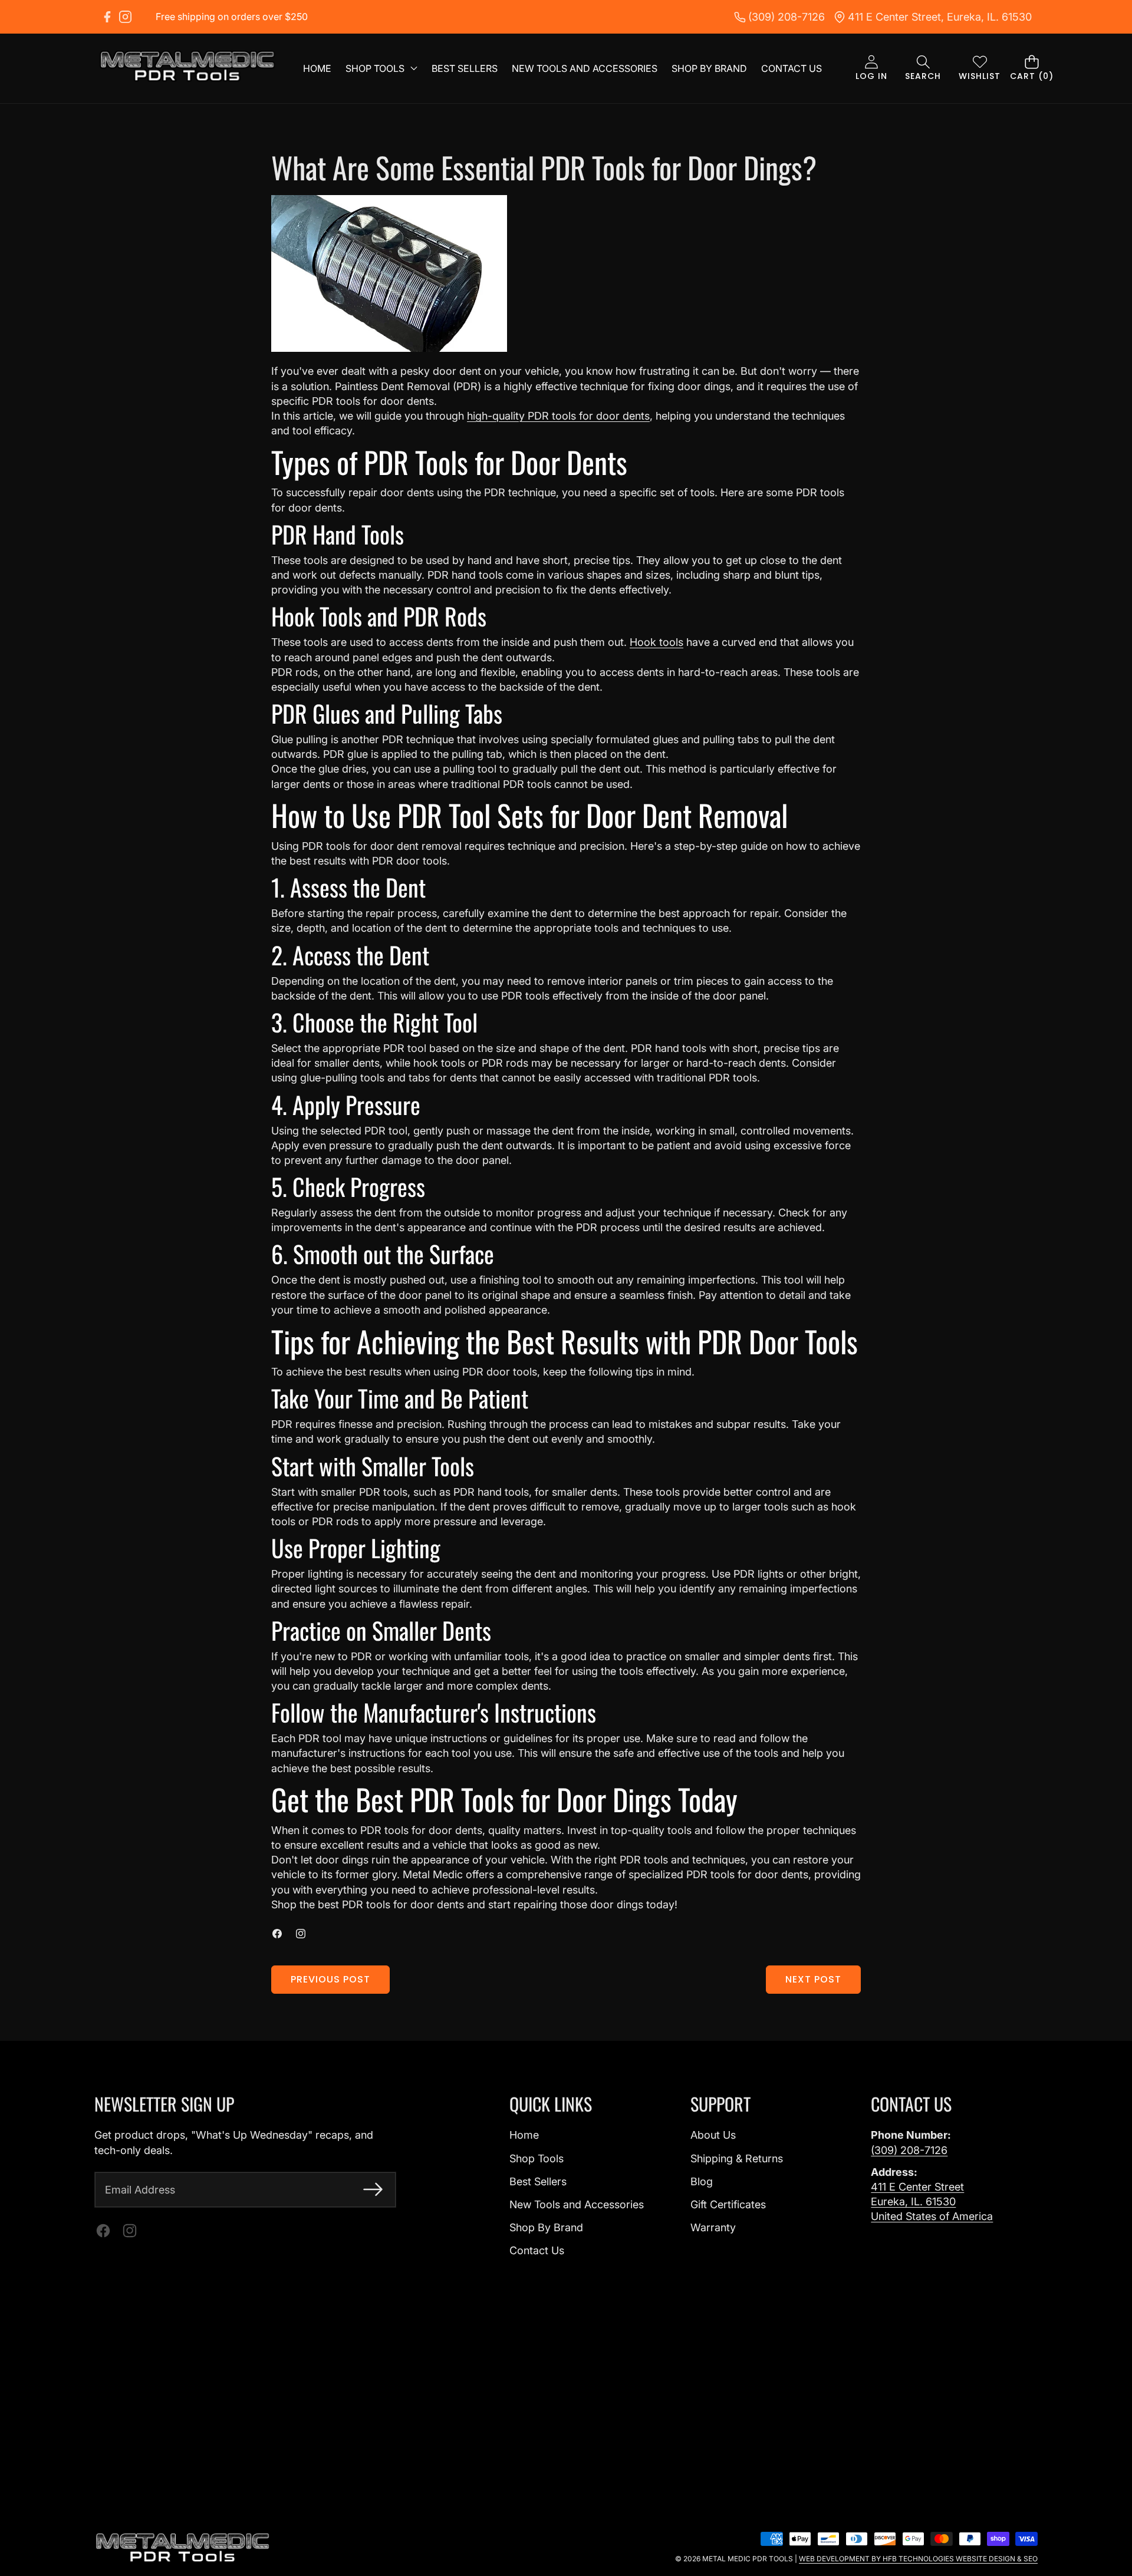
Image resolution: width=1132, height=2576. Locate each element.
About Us (713, 2135)
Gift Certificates (728, 2204)
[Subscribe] (373, 2190)
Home (524, 2135)
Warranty (713, 2227)
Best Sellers (538, 2181)
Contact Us (537, 2250)
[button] (923, 69)
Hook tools (657, 642)
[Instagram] (125, 17)
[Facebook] (107, 17)
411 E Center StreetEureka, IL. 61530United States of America (932, 2201)
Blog (702, 2181)
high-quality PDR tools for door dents (558, 416)
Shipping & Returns (737, 2158)
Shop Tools (537, 2158)
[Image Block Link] (183, 2548)
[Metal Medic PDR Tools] (187, 68)
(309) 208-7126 (909, 2150)
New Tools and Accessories (577, 2204)
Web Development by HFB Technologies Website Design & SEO (918, 2559)
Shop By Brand (546, 2227)
